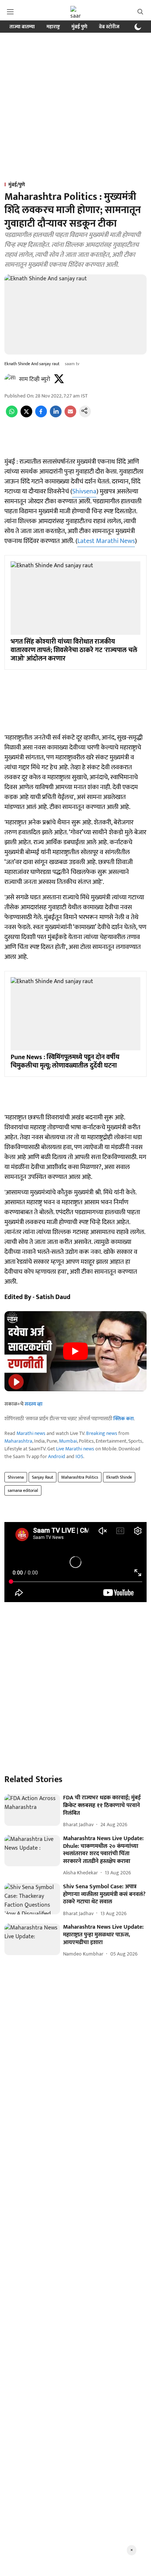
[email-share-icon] (70, 416)
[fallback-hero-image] (32, 1810)
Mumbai (68, 1441)
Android (57, 1456)
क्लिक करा (124, 1419)
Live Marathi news (75, 1449)
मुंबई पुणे (79, 27)
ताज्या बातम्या (22, 27)
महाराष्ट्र (53, 27)
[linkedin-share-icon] (56, 416)
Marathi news (31, 1433)
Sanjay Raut (43, 1477)
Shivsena (84, 492)
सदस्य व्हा (34, 1404)
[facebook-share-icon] (41, 416)
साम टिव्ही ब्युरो (35, 379)
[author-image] (10, 379)
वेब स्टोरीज (109, 27)
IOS (79, 1456)
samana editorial (23, 1490)
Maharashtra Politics (80, 1477)
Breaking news (102, 1433)
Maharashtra (18, 1441)
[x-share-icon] (26, 416)
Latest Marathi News (106, 541)
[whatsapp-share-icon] (12, 416)
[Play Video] (75, 1351)
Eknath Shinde (119, 1477)
